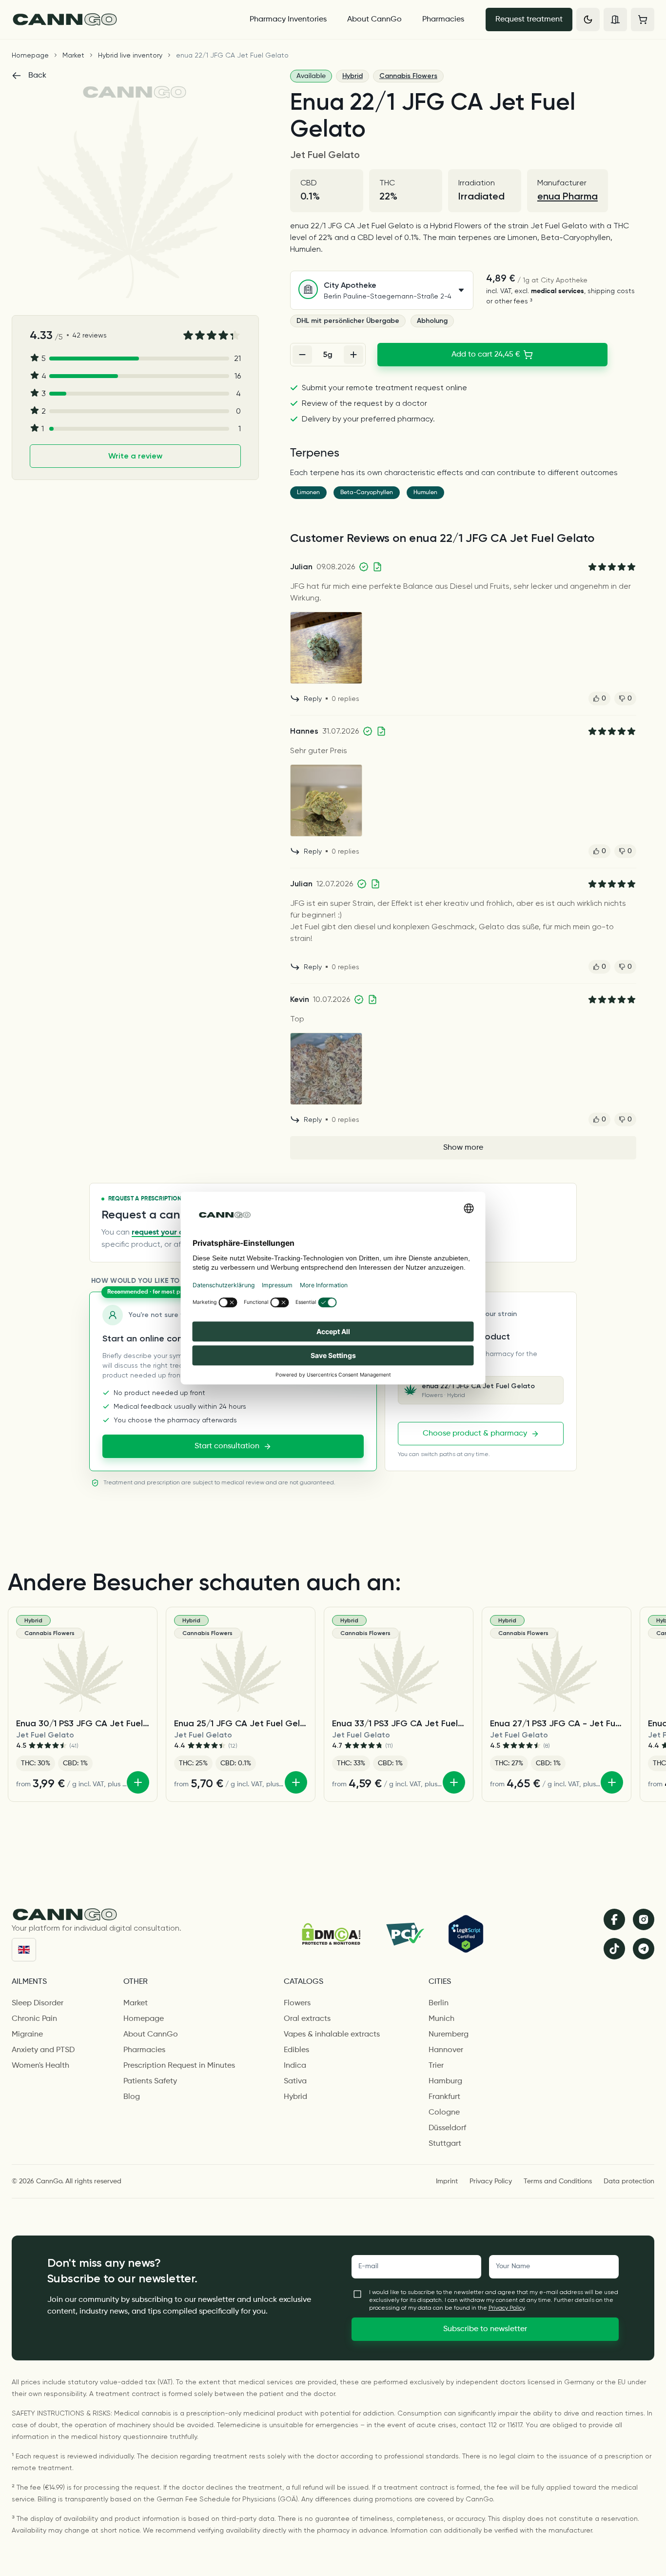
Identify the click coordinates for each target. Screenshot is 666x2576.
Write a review (135, 456)
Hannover (446, 2050)
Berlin (439, 2003)
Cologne (444, 2113)
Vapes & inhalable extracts (332, 2035)
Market (73, 55)
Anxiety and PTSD (43, 2050)
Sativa (295, 2081)
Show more (463, 1148)
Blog (132, 2097)
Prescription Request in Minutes (179, 2066)
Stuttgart (445, 2144)
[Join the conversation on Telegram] (644, 1949)
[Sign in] (615, 20)
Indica (295, 2066)
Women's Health (40, 2066)
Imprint (447, 2181)
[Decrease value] (302, 355)
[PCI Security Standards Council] (404, 1934)
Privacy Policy (491, 2181)
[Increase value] (353, 355)
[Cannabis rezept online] (122, 20)
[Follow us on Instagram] (644, 1919)
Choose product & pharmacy (475, 1434)
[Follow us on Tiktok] (614, 1949)
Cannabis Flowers (408, 76)
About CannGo (374, 20)
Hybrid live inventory (130, 55)
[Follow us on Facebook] (614, 1919)
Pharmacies (443, 20)
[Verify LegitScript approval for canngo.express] (466, 1934)
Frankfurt (444, 2097)
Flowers (297, 2003)
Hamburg (445, 2081)
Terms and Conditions (558, 2181)
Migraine (27, 2035)
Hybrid (353, 76)
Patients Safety (150, 2081)
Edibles (296, 2050)
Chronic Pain (34, 2019)
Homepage (30, 55)
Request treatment (529, 20)
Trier (436, 2066)
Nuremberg (449, 2035)
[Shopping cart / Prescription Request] (643, 20)
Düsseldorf (447, 2128)
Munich (441, 2019)
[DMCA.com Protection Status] (331, 1934)
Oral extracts (307, 2019)
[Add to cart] (138, 1782)
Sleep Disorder (38, 2003)
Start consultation (227, 1446)
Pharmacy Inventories (288, 20)
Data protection (629, 2181)
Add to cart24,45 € (486, 355)
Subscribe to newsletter (485, 2329)
